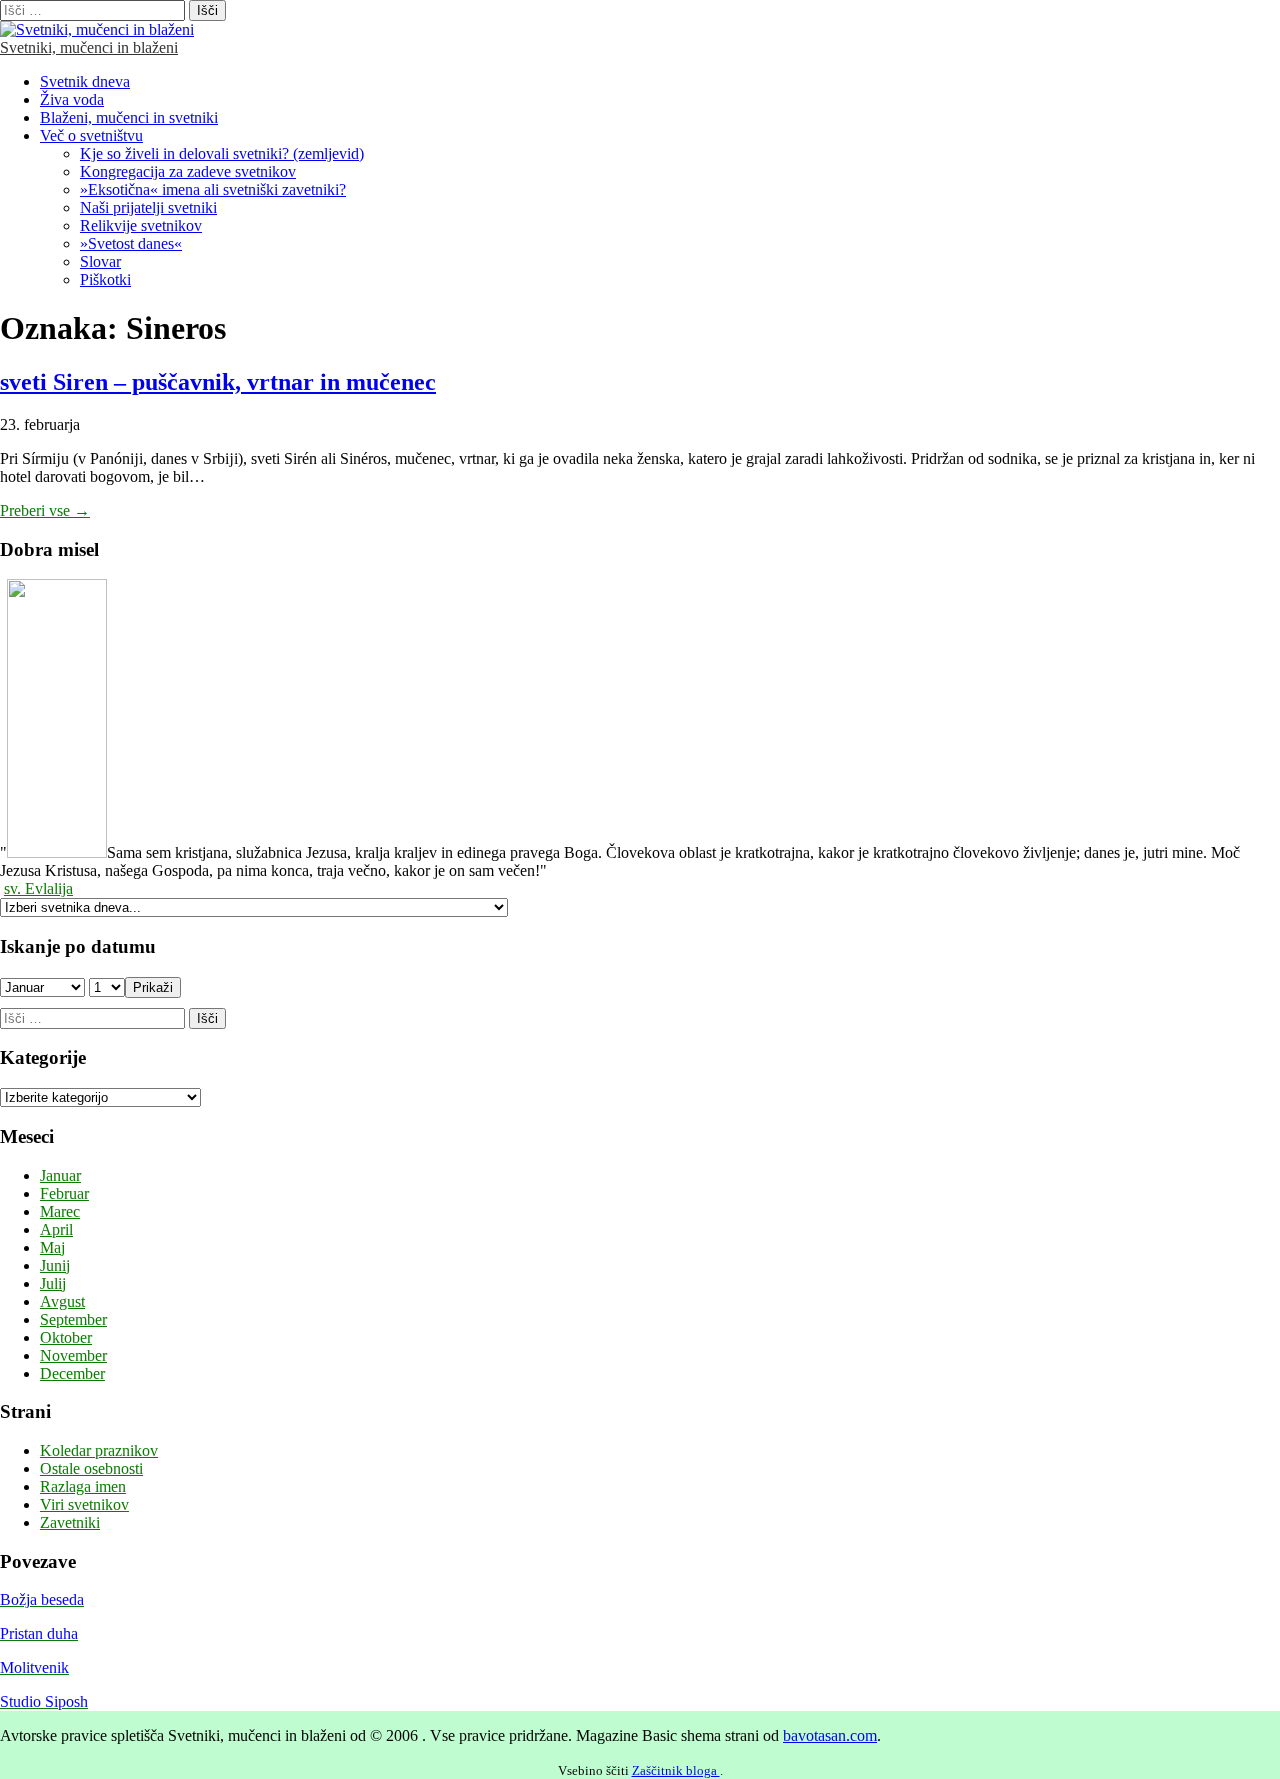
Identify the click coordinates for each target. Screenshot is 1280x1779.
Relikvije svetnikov (141, 225)
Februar (64, 1193)
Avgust (62, 1301)
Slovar (100, 261)
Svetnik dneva (85, 81)
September (73, 1319)
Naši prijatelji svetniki (148, 207)
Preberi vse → (45, 510)
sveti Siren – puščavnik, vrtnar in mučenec (218, 382)
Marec (60, 1211)
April (56, 1229)
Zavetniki (70, 1522)
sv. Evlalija (38, 888)
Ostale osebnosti (91, 1468)
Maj (52, 1247)
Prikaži (153, 987)
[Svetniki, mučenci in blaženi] (97, 29)
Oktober (66, 1337)
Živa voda (72, 99)
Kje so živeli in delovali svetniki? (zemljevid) (222, 153)
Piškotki (105, 279)
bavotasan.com (830, 1735)
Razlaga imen (83, 1486)
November (73, 1355)
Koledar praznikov (99, 1450)
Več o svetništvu (91, 135)
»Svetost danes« (131, 243)
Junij (55, 1265)
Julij (53, 1283)
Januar (60, 1175)
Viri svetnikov (84, 1504)
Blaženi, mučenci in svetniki (129, 117)
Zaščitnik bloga (676, 1770)
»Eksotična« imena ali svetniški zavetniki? (213, 189)
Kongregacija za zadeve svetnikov (188, 171)
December (72, 1373)
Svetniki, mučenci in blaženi (89, 47)
